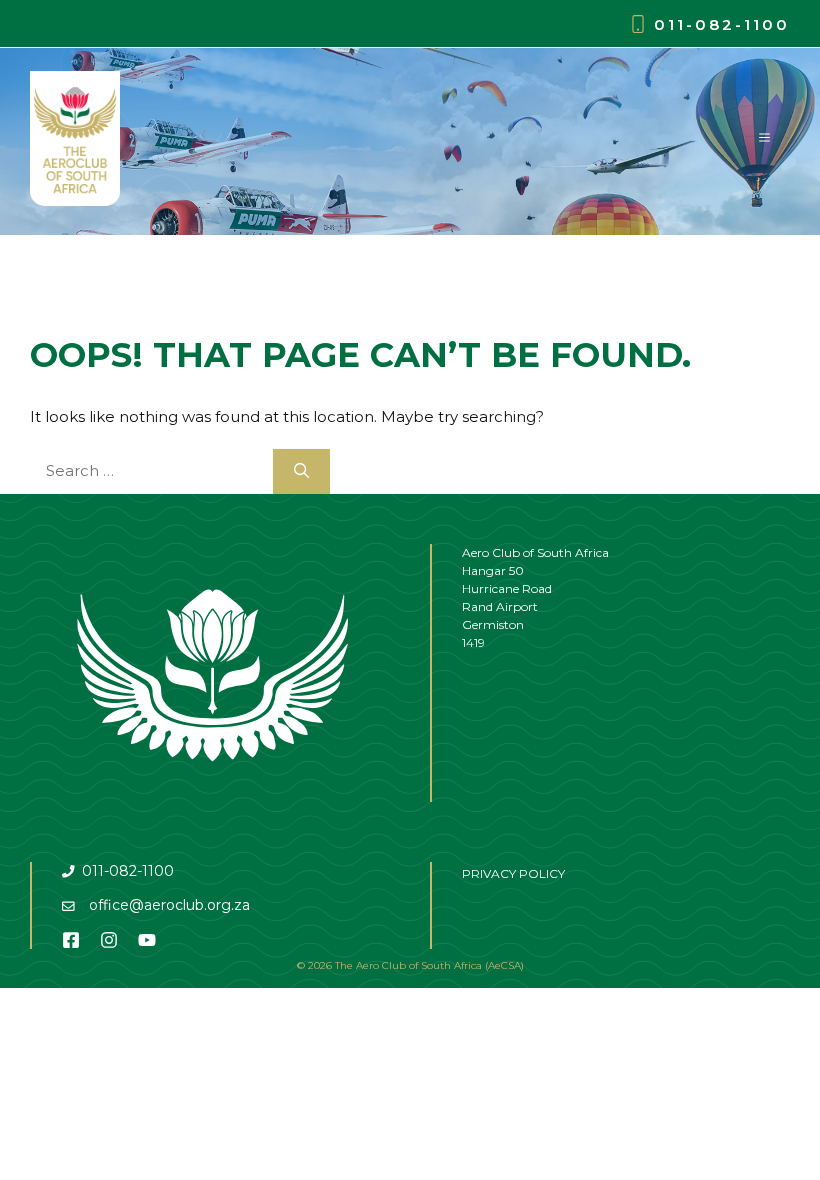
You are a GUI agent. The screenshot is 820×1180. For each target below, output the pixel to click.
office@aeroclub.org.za (169, 905)
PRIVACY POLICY (513, 873)
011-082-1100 (722, 24)
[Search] (301, 471)
